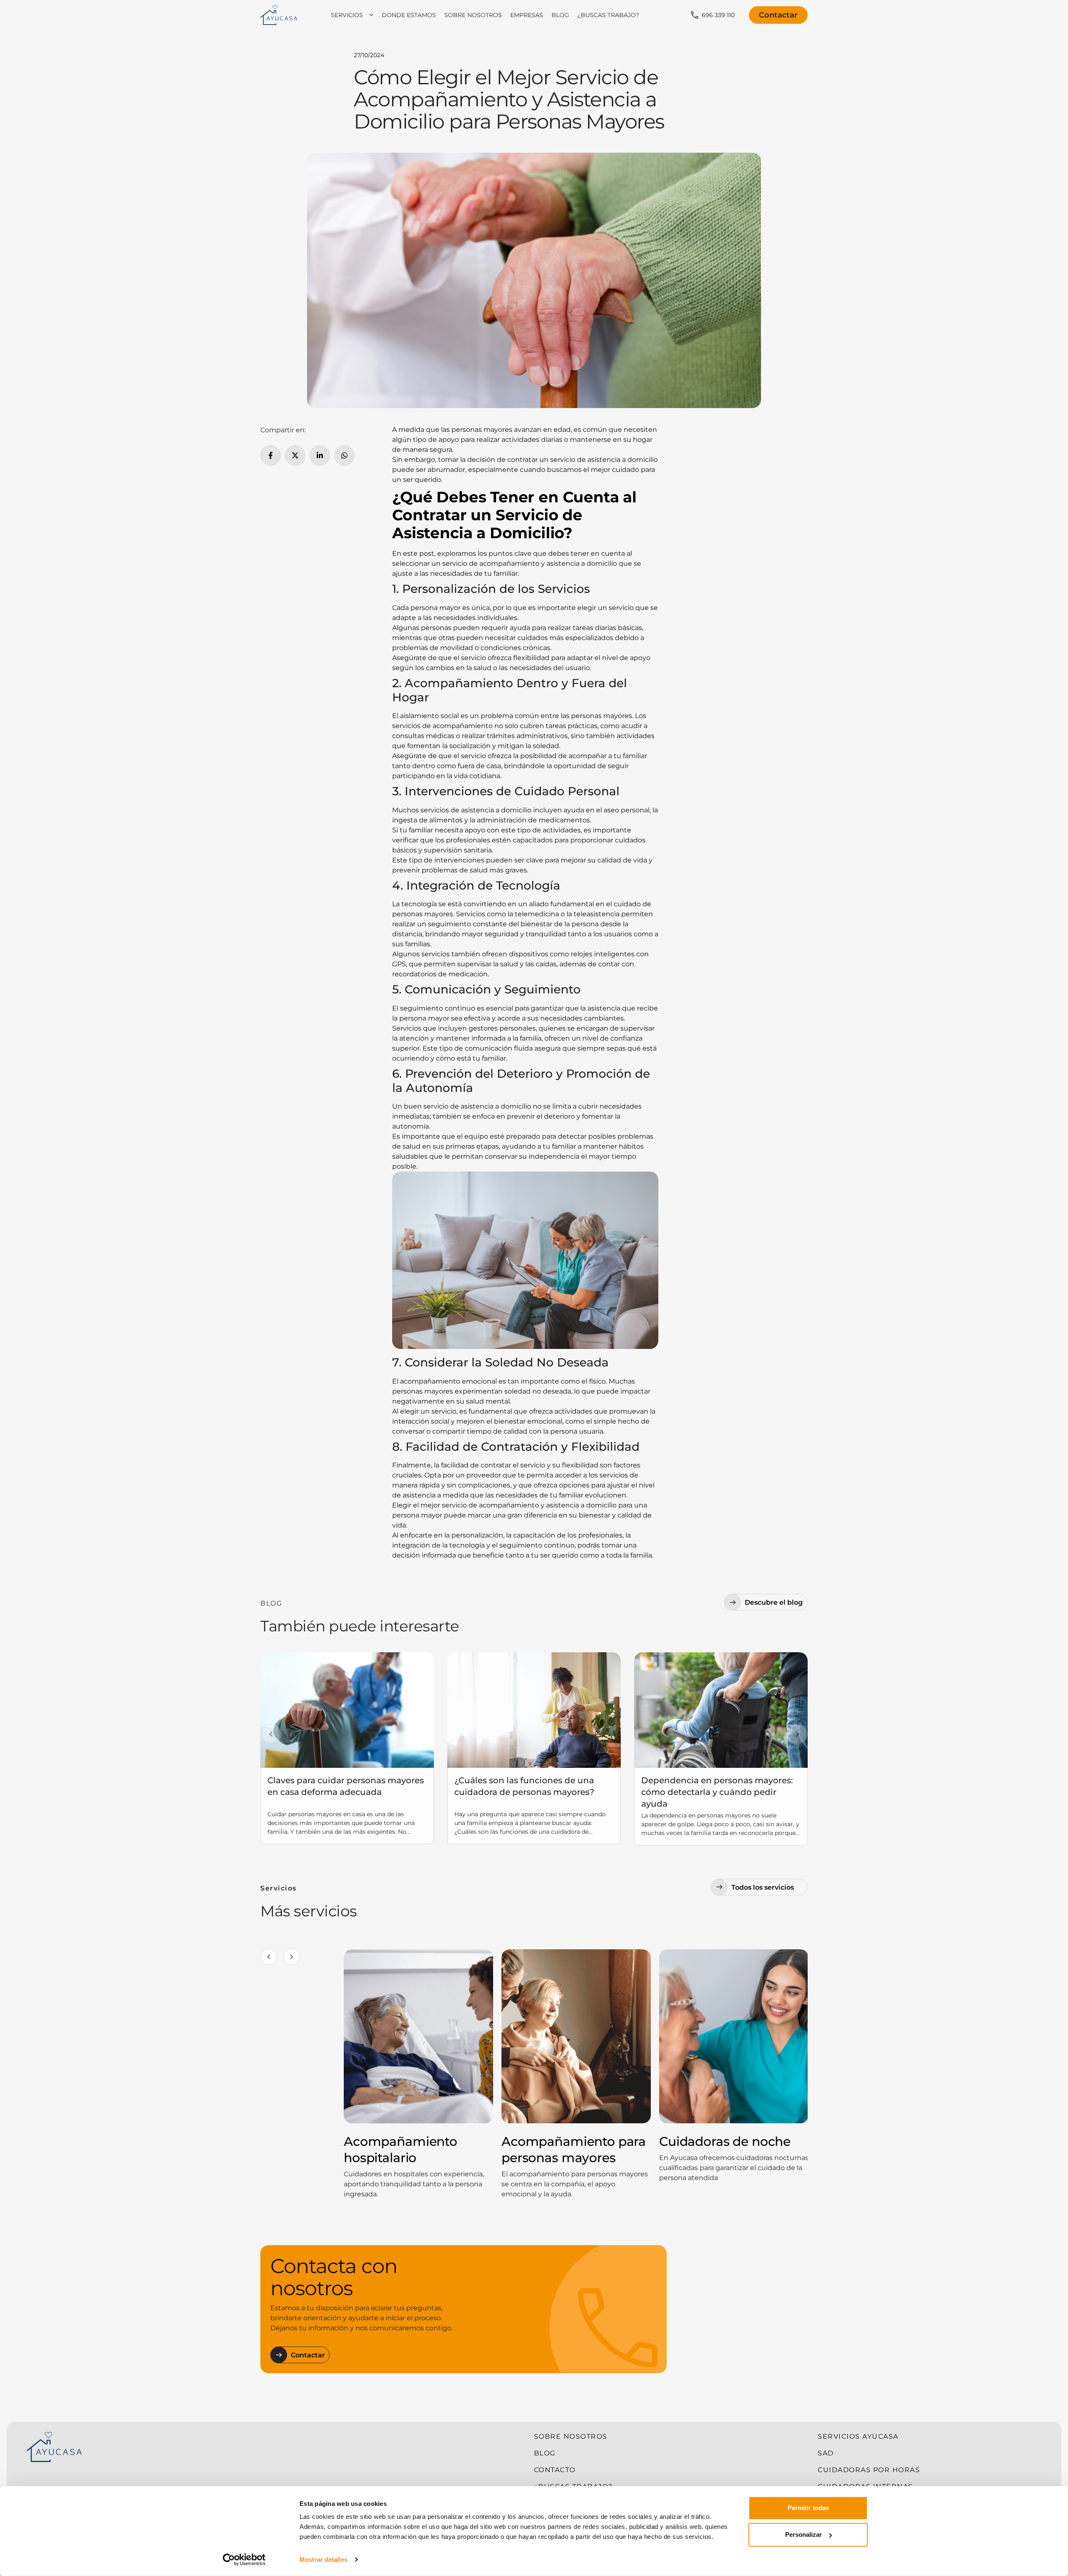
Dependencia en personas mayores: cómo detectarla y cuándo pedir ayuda (717, 1792)
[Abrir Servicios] (371, 15)
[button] (271, 1734)
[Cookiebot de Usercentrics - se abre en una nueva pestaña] (244, 2560)
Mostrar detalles (324, 2560)
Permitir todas (808, 2508)
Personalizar (804, 2534)
